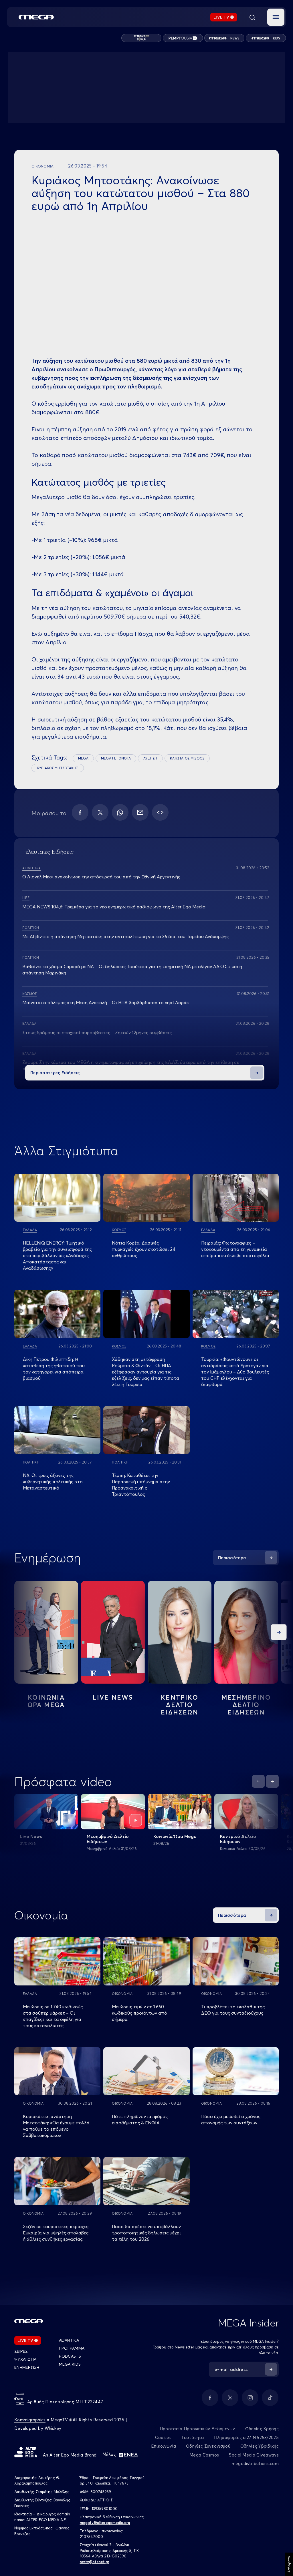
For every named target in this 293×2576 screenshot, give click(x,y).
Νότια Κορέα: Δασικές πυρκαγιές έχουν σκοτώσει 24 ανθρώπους (144, 1249)
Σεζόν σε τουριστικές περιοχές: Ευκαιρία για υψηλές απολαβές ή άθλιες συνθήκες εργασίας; (56, 2233)
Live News (113, 1697)
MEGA (83, 758)
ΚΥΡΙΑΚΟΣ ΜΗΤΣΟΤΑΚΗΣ (58, 768)
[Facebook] (80, 812)
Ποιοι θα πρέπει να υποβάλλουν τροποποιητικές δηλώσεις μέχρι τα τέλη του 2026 (146, 2233)
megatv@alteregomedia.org (105, 2523)
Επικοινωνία (164, 2446)
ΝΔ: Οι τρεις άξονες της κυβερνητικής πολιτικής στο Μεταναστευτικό (53, 1482)
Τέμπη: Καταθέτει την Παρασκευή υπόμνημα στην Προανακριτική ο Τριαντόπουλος (141, 1485)
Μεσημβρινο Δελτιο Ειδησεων (246, 1705)
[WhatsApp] (120, 812)
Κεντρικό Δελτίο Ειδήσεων (238, 1839)
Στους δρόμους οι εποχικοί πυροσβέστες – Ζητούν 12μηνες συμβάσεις (97, 1032)
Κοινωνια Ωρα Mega (46, 1701)
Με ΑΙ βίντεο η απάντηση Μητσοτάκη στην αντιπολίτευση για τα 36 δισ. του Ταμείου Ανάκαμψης (125, 936)
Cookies (163, 2438)
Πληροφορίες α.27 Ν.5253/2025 (246, 2438)
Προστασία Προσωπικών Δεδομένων (197, 2429)
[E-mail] (140, 812)
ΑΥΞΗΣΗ (150, 758)
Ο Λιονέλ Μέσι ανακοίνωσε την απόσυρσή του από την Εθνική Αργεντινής (101, 877)
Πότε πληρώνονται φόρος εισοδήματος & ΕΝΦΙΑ (140, 2120)
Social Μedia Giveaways (254, 2455)
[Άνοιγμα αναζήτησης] (252, 17)
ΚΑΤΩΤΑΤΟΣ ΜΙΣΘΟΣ (187, 758)
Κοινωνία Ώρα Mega (175, 1836)
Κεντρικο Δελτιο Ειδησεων (180, 1705)
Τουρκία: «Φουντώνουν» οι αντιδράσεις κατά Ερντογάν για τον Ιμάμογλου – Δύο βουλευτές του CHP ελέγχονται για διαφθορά (235, 1372)
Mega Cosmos (204, 2455)
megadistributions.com (255, 2464)
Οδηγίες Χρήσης (262, 2429)
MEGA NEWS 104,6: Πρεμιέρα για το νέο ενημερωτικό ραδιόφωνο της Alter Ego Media (114, 907)
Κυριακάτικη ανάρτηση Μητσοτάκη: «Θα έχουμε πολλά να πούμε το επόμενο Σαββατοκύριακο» (56, 2126)
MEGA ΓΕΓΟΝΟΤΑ (116, 758)
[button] (276, 17)
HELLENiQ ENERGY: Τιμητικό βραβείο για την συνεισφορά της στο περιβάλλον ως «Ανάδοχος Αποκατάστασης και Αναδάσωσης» (57, 1255)
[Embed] (160, 812)
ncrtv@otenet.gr (95, 2562)
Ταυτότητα (193, 2438)
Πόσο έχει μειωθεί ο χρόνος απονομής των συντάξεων (231, 2120)
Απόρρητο (289, 2564)
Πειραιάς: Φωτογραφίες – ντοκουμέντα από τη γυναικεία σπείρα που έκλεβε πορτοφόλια (235, 1249)
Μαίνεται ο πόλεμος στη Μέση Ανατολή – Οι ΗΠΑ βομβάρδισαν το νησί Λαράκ (106, 1002)
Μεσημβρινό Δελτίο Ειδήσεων (108, 1839)
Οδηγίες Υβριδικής (260, 2446)
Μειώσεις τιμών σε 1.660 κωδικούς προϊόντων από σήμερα (139, 2013)
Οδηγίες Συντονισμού (208, 2446)
